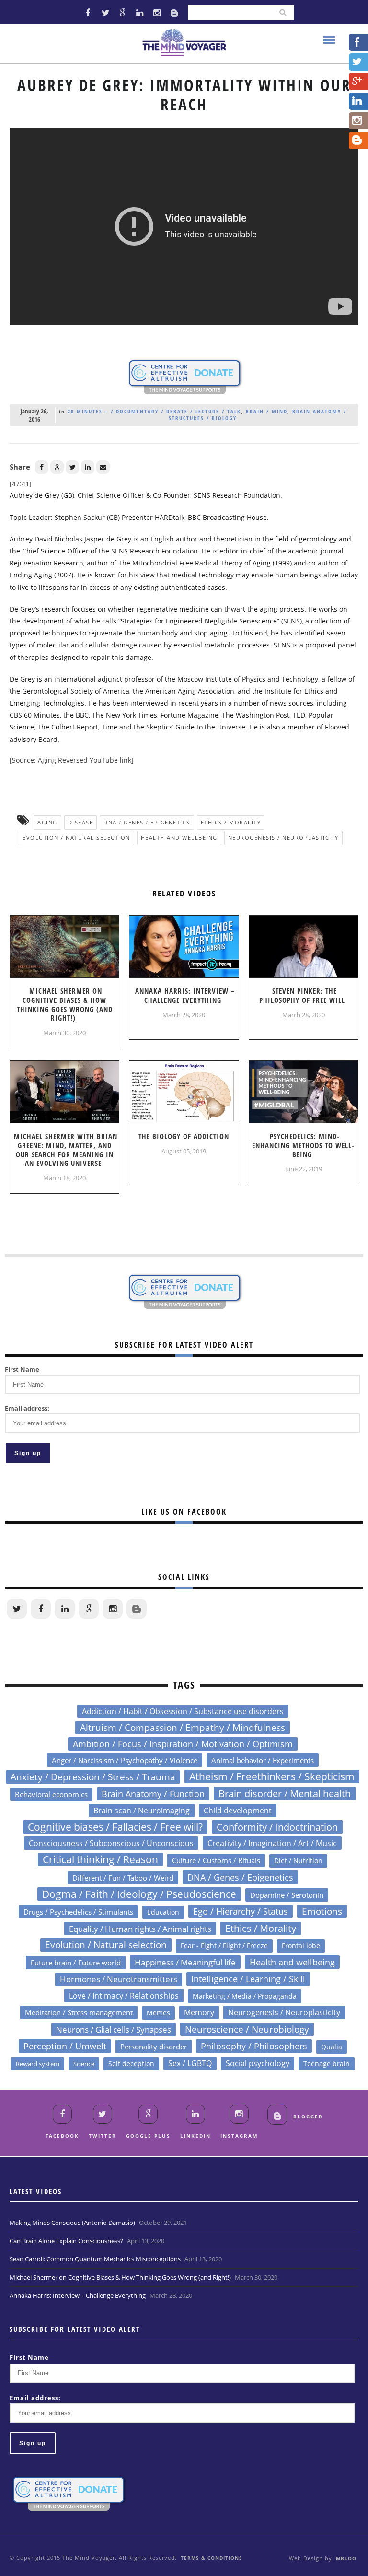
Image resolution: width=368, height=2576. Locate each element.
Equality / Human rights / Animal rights (140, 1929)
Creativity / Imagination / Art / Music (272, 1843)
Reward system (38, 2064)
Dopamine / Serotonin (287, 1895)
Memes (158, 2013)
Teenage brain (327, 2064)
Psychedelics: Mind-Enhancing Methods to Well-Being (303, 1145)
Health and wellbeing (179, 838)
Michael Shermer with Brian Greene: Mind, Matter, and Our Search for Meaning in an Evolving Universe (66, 1150)
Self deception (131, 2064)
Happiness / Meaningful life (185, 1962)
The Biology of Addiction (184, 1136)
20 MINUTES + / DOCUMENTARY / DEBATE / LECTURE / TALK (154, 411)
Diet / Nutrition (298, 1861)
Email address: (27, 1408)
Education (163, 1912)
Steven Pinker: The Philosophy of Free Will (302, 995)
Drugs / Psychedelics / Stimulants (78, 1912)
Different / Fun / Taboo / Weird (123, 1878)
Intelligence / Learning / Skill (248, 1979)
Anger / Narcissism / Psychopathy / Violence (125, 1760)
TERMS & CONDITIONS (212, 2558)
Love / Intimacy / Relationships (124, 1995)
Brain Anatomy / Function (153, 1794)
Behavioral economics (51, 1794)
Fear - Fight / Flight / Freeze (224, 1946)
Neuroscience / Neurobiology (247, 2029)
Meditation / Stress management (79, 2012)
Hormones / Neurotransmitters (119, 1979)
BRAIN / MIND (267, 411)
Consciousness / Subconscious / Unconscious (111, 1843)
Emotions (322, 1911)
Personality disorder (154, 2047)
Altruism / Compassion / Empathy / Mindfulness (183, 1728)
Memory (199, 2012)
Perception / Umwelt (65, 2046)
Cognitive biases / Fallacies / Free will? (115, 1827)
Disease (81, 822)
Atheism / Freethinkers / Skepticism (272, 1776)
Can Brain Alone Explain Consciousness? (66, 2241)
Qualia (332, 2047)
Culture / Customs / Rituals (216, 1860)
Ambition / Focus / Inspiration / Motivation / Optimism (183, 1744)
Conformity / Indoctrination (277, 1827)
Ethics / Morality (231, 822)
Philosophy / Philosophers (254, 2046)
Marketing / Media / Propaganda (245, 1996)
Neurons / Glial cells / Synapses (114, 2029)
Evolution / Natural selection (76, 838)
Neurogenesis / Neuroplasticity (283, 838)
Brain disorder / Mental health (285, 1793)
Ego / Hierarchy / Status (241, 1911)
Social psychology (258, 2063)
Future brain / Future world (76, 1963)
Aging (47, 822)
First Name (22, 1369)
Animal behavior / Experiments (263, 1760)
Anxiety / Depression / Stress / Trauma (93, 1777)
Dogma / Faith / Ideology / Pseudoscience (139, 1894)
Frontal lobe (301, 1946)
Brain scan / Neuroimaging (142, 1811)
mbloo (346, 2558)
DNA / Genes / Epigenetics (147, 822)
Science (84, 2064)
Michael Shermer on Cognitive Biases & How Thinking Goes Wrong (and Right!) (65, 1004)
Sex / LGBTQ (190, 2063)
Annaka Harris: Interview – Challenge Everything (185, 995)
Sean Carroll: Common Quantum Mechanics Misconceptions (95, 2259)
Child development (238, 1811)
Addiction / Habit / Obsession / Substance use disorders (183, 1711)
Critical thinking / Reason (100, 1859)
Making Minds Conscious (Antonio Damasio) (72, 2223)
